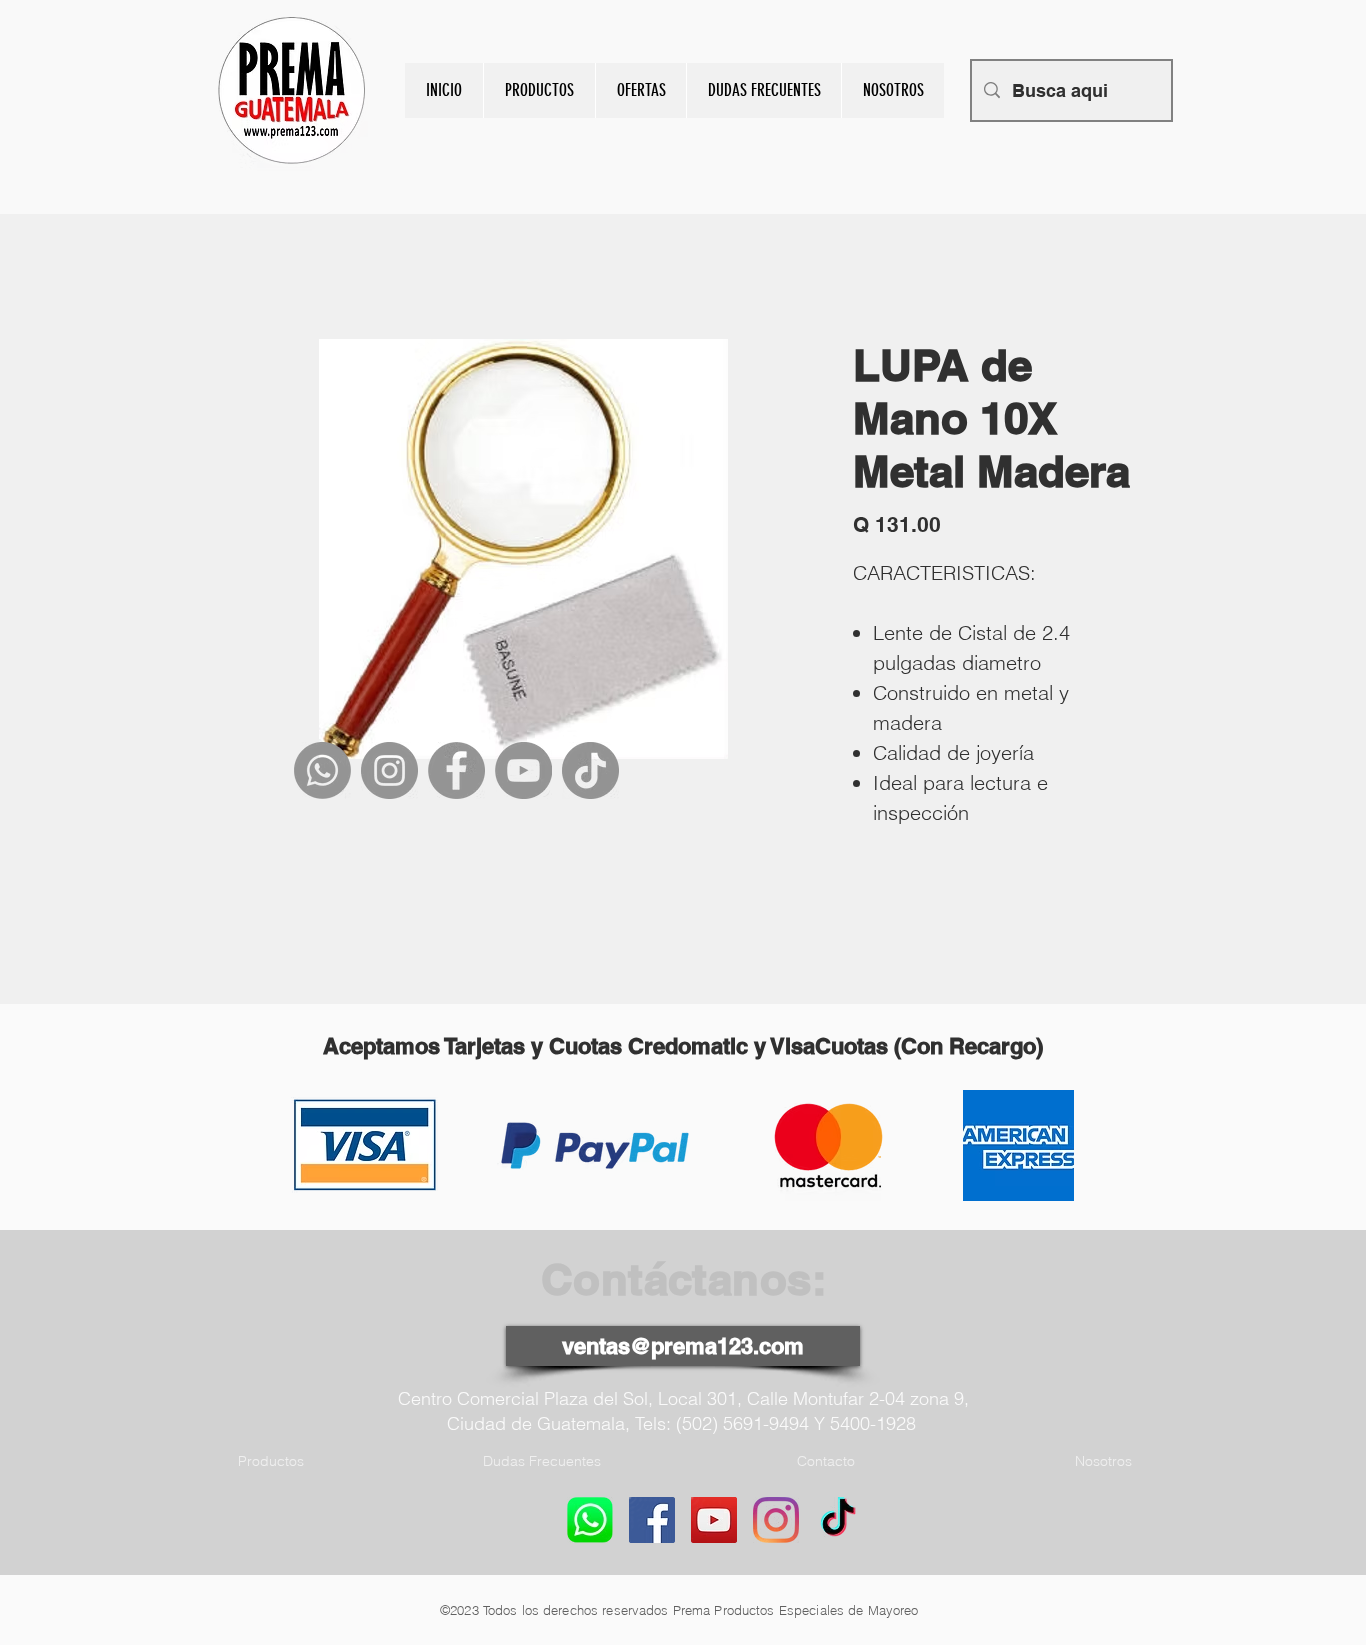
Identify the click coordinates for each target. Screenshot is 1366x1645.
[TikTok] (590, 770)
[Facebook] (456, 770)
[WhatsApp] (590, 1520)
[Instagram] (389, 770)
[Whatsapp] (322, 770)
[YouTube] (523, 770)
